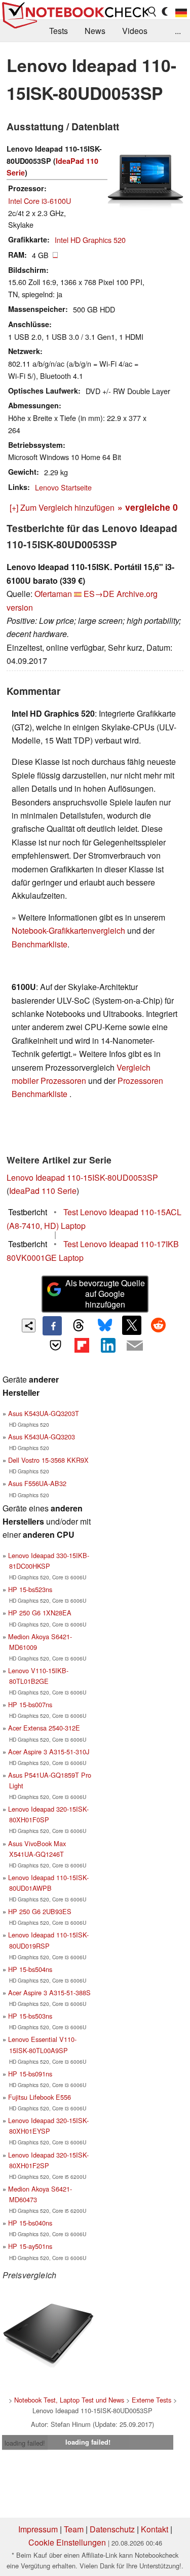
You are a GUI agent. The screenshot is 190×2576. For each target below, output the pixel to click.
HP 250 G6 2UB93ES (40, 1911)
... (178, 31)
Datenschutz (112, 2529)
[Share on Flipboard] (82, 1345)
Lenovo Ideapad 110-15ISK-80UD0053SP (82, 1177)
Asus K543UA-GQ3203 (42, 1437)
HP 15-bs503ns (30, 2016)
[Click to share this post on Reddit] (158, 1325)
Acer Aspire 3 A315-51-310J (49, 1752)
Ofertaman (53, 594)
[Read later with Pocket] (55, 1345)
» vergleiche (148, 507)
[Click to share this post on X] (132, 1325)
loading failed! (25, 2443)
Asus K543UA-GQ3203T (44, 1413)
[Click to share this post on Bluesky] (105, 1326)
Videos (135, 31)
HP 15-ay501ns (30, 2246)
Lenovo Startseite (63, 487)
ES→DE (99, 594)
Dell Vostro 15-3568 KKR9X (48, 1460)
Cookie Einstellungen (67, 2542)
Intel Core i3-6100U (40, 201)
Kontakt (155, 2529)
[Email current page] (135, 1346)
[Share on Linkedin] (108, 1345)
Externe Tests (151, 2400)
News (95, 31)
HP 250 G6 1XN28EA (40, 1613)
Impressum (38, 2529)
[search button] (153, 12)
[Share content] (29, 1326)
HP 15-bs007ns (30, 1704)
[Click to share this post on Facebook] (52, 1326)
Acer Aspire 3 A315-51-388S (49, 1992)
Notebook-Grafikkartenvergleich (68, 930)
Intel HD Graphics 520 (90, 240)
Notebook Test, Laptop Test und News (69, 2400)
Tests (59, 31)
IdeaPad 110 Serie (43, 1191)
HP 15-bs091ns (30, 2074)
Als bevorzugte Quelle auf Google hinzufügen (105, 1294)
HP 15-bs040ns (30, 2223)
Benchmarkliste (40, 944)
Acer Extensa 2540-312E (44, 1728)
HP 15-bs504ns (30, 1969)
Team (74, 2529)
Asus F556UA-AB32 (37, 1483)
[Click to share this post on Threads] (79, 1326)
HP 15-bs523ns (30, 1589)
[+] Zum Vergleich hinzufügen (62, 507)
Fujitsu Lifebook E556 (40, 2097)
